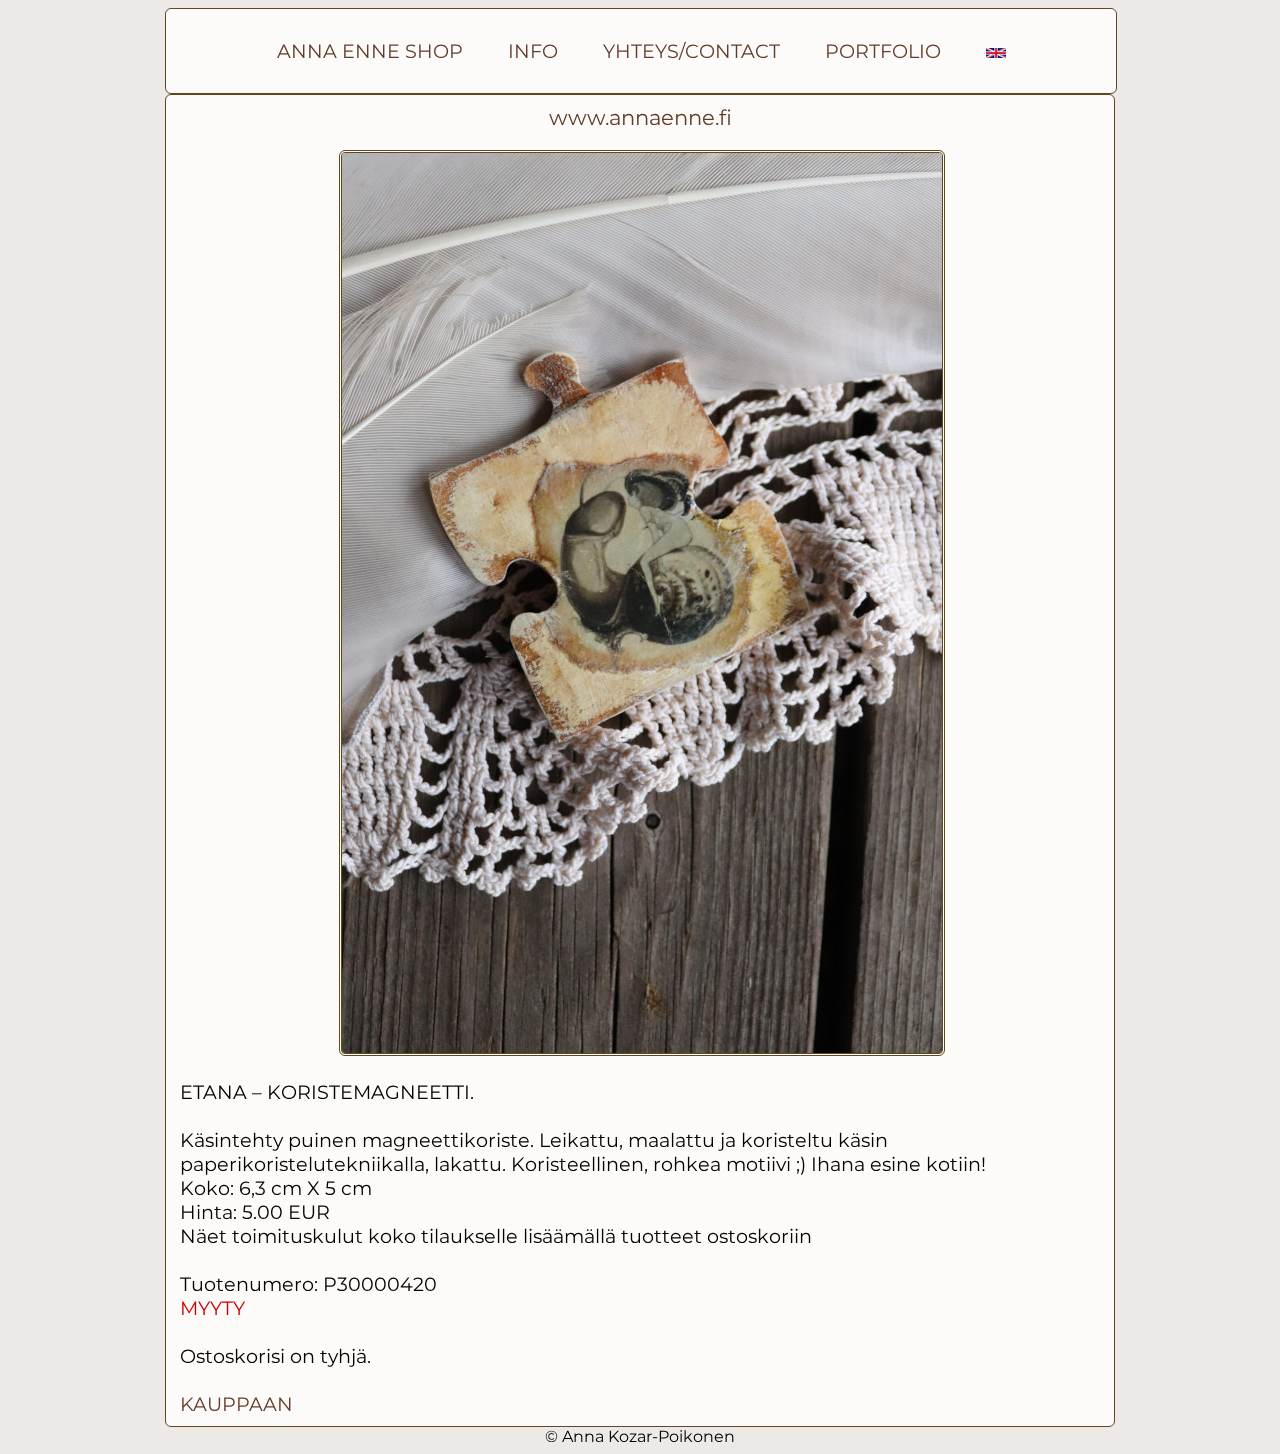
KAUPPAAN (236, 1404)
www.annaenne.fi (640, 117)
